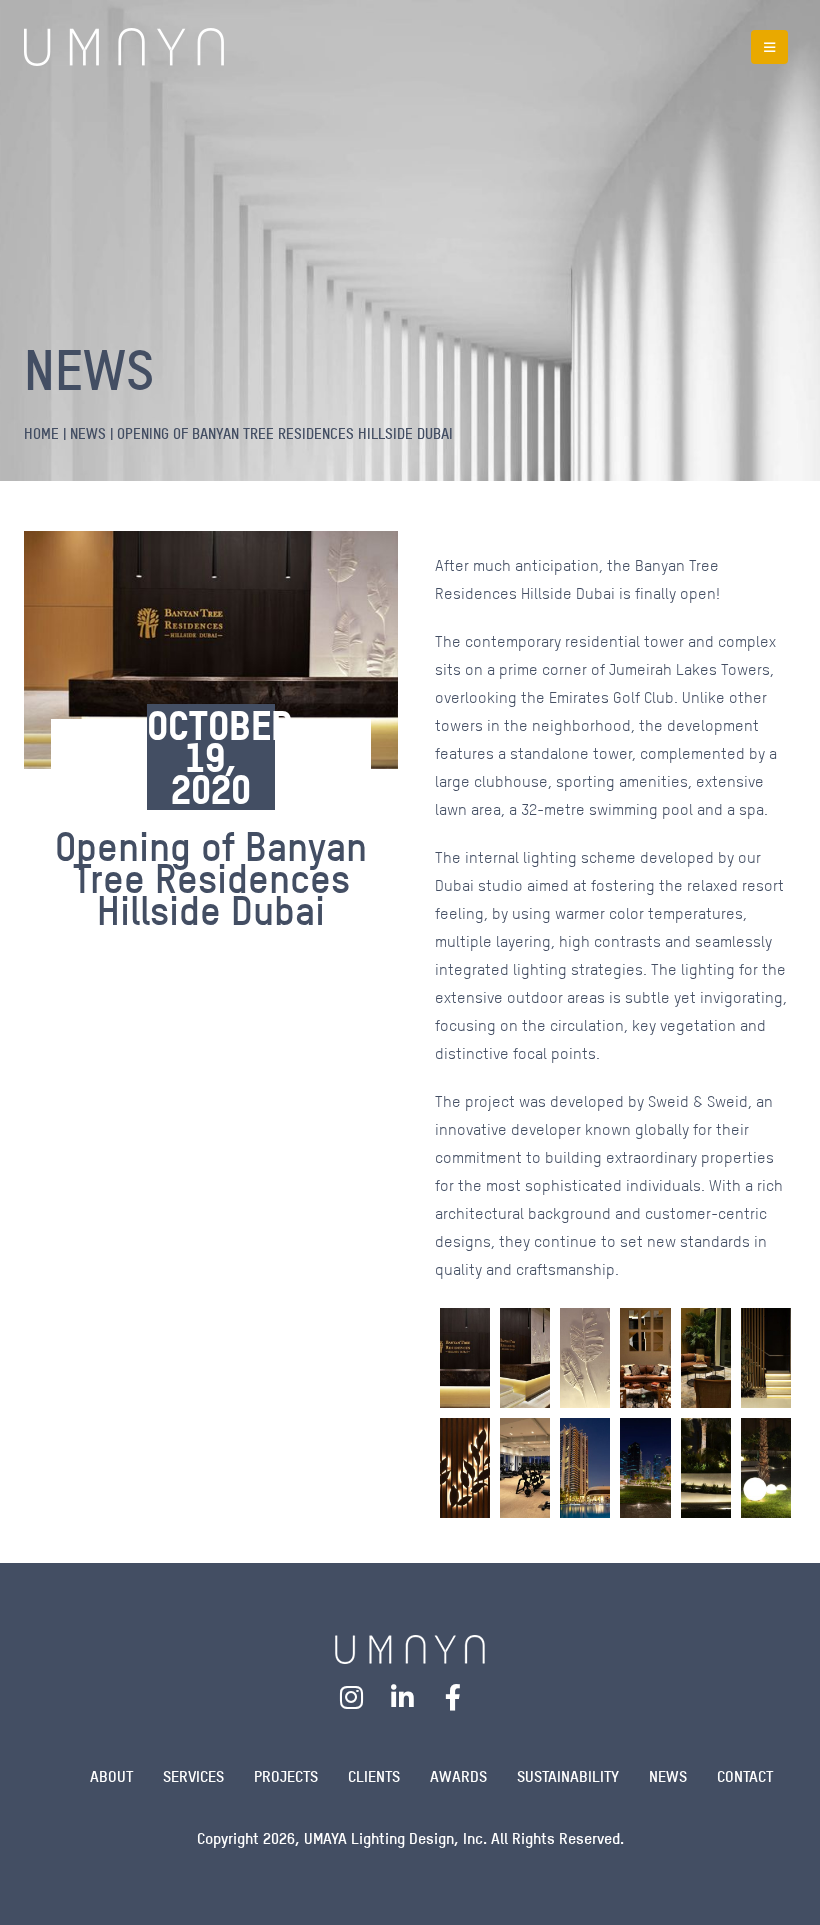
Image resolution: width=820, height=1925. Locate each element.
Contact (745, 1776)
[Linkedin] (403, 1697)
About (111, 1776)
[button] (769, 47)
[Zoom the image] (410, 1647)
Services (193, 1776)
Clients (374, 1776)
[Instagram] (352, 1697)
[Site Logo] (124, 47)
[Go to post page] (465, 1358)
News (668, 1776)
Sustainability (568, 1776)
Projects (286, 1776)
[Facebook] (453, 1697)
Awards (458, 1776)
